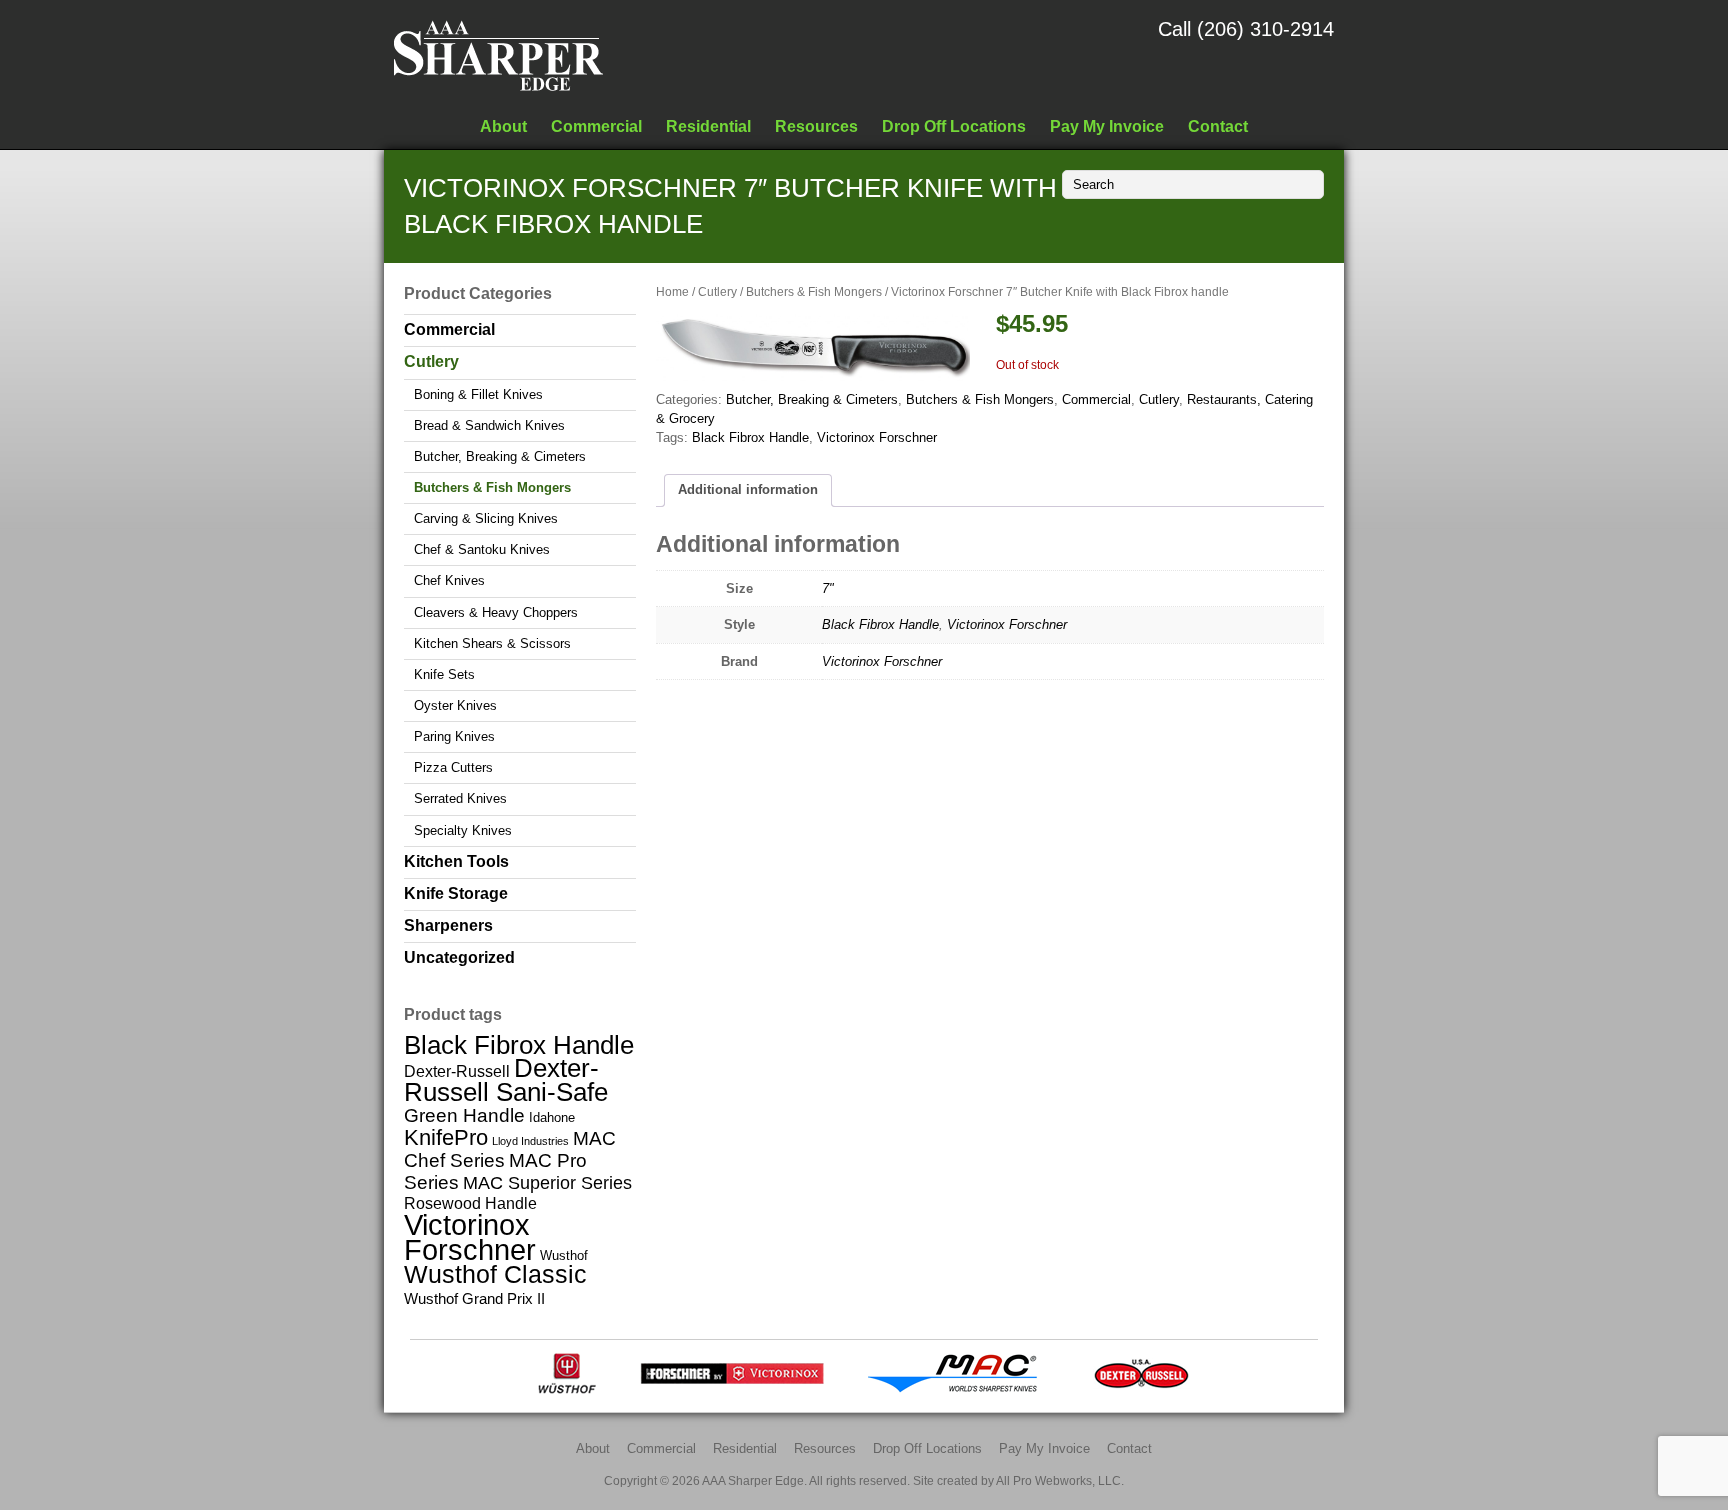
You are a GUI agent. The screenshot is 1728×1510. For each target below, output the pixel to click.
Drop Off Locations (954, 126)
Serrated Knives (460, 798)
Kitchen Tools (456, 861)
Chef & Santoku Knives (482, 549)
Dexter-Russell (457, 1071)
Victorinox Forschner (877, 437)
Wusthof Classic (495, 1274)
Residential (708, 126)
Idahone (552, 1117)
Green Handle (464, 1115)
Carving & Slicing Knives (486, 518)
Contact (1218, 126)
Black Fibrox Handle (750, 437)
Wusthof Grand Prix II (474, 1298)
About (503, 126)
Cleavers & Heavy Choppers (496, 612)
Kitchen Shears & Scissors (492, 643)
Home (672, 292)
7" (828, 588)
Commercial (596, 126)
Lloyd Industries (530, 1141)
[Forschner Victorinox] (732, 1389)
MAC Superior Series (547, 1183)
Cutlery (717, 292)
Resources (816, 126)
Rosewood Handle (470, 1203)
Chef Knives (449, 580)
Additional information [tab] (748, 489)
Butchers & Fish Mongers (814, 292)
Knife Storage (456, 893)
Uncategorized (459, 957)
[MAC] (958, 1389)
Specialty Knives (463, 830)
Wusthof (564, 1255)
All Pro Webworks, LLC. (1060, 1480)
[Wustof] (567, 1389)
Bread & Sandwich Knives (489, 425)
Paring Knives (454, 736)
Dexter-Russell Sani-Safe (506, 1079)
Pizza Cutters (453, 767)
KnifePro (446, 1137)
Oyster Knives (455, 705)
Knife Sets (444, 674)
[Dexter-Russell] (1141, 1389)
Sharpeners (448, 925)
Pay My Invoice (1107, 126)
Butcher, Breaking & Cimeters (812, 399)
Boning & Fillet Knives (478, 394)
